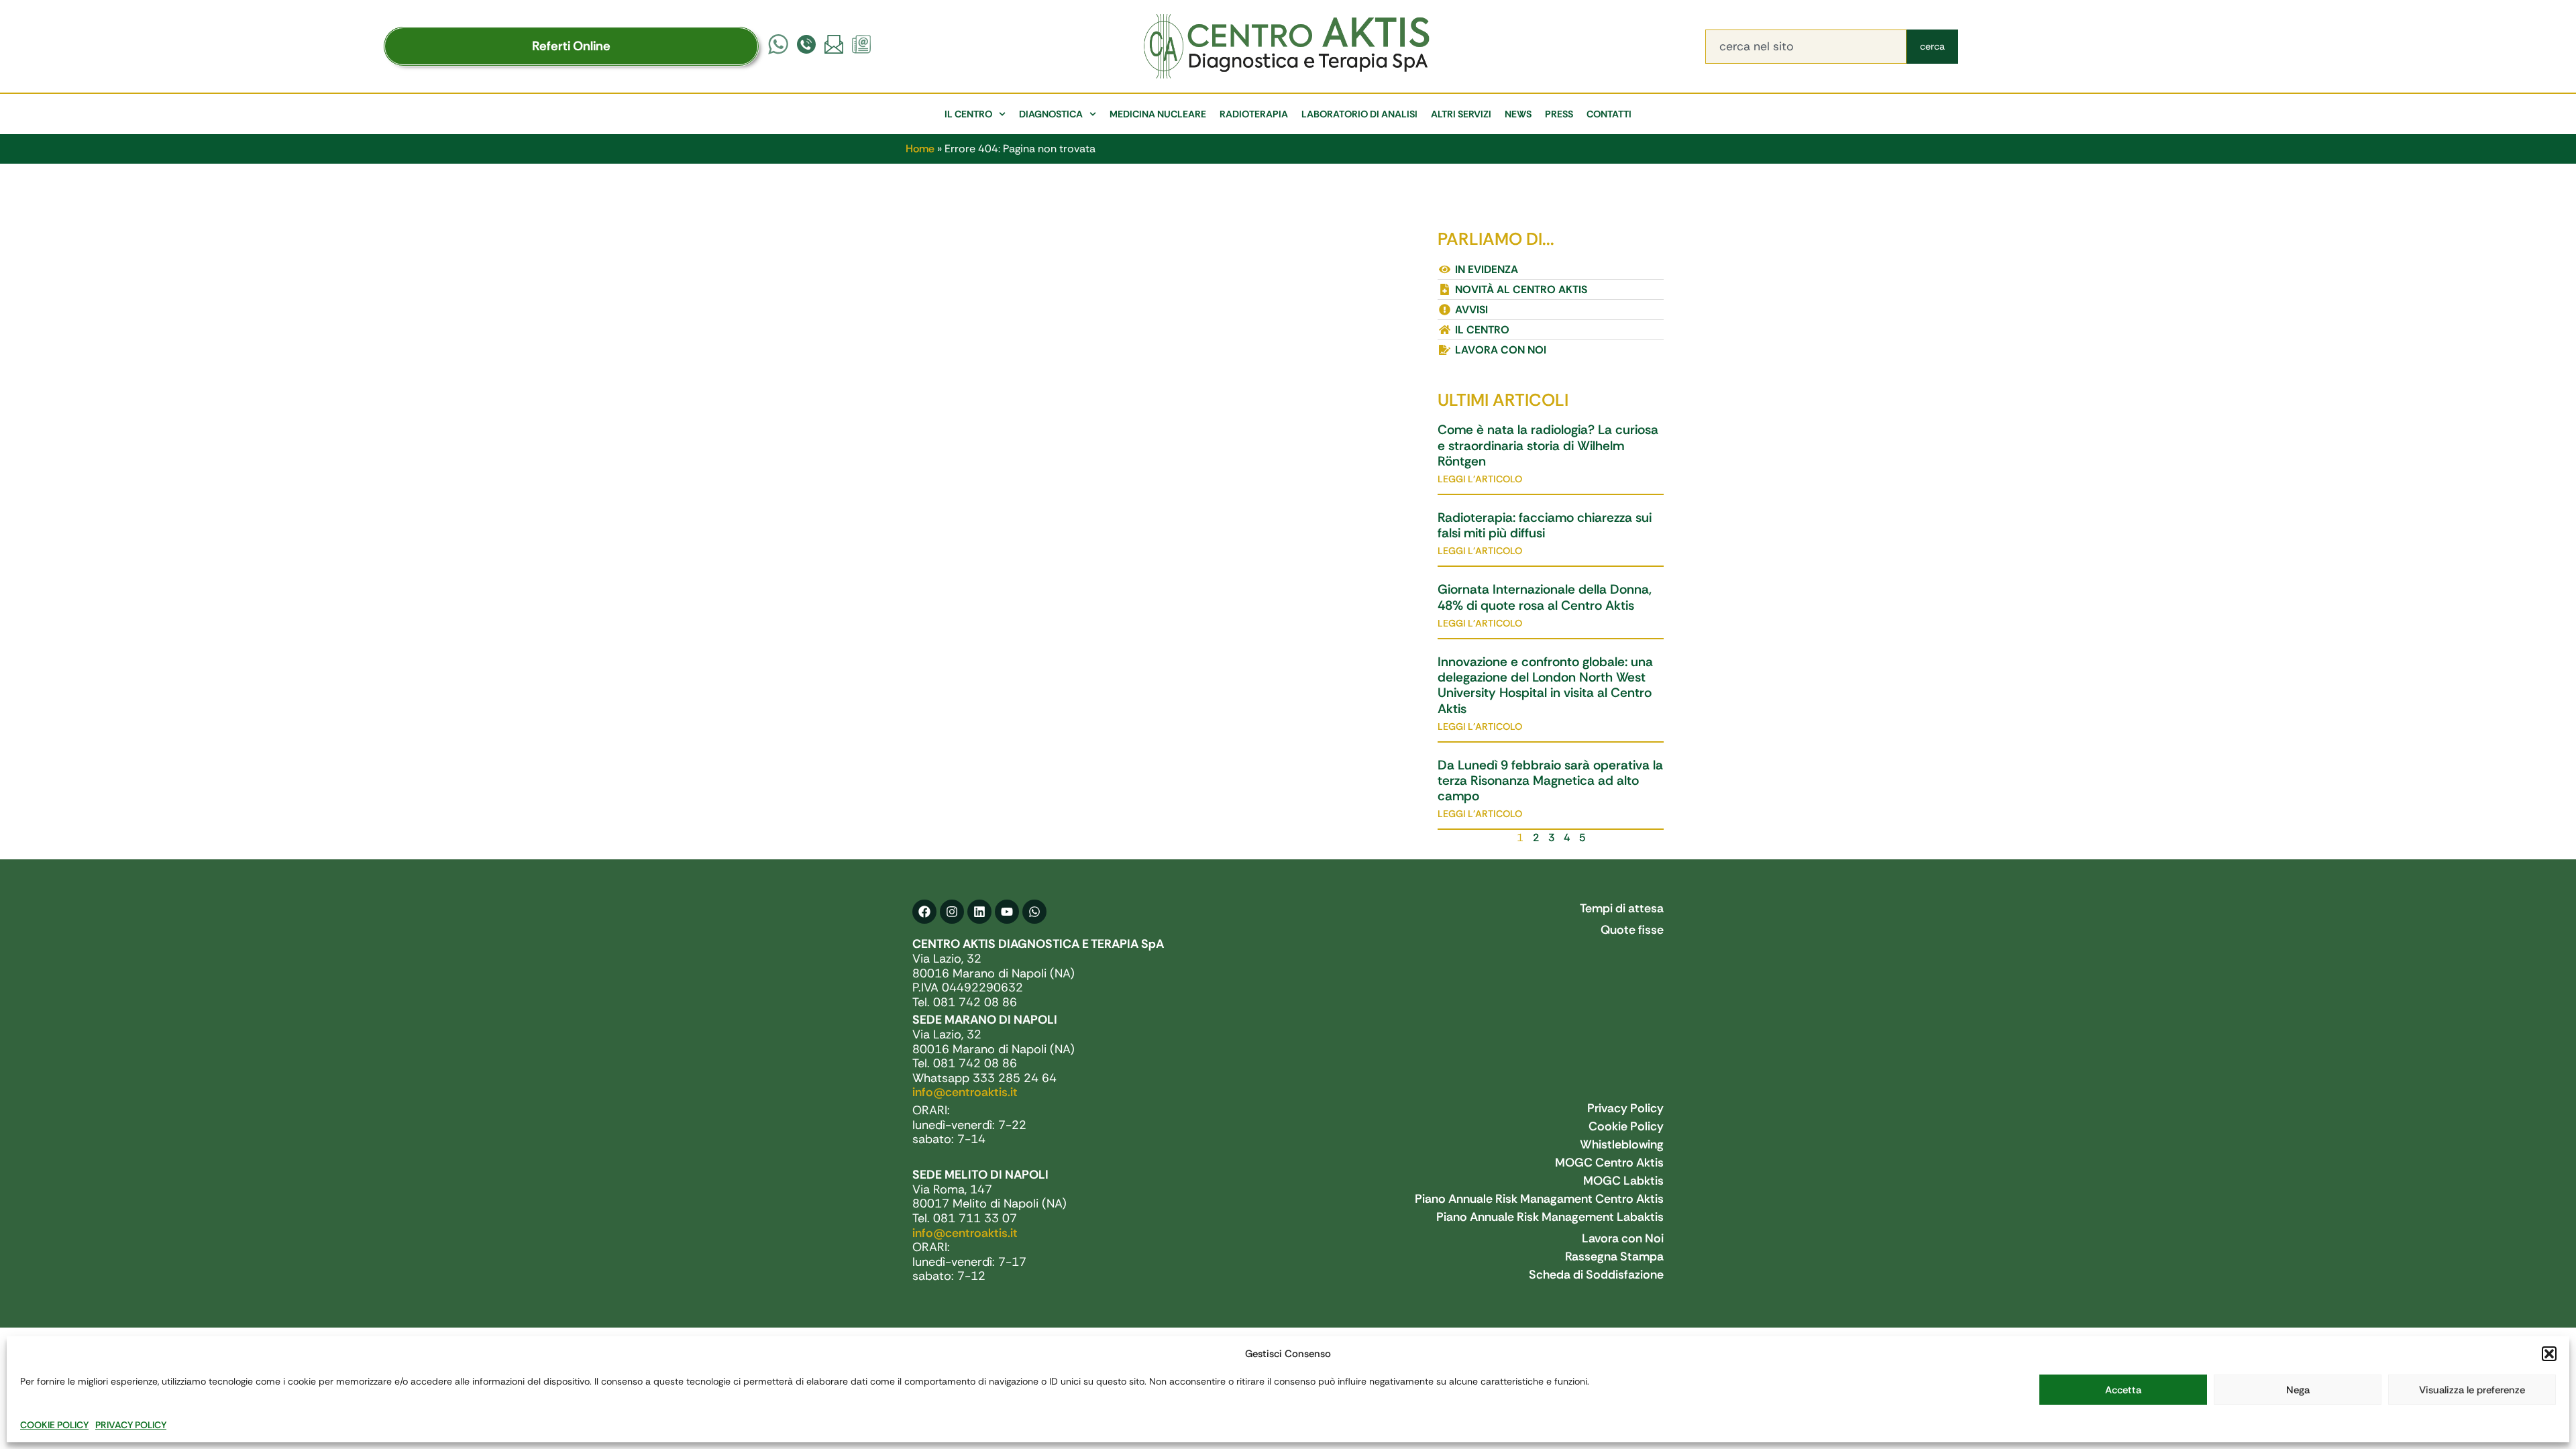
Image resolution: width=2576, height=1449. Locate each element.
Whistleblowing (1622, 1144)
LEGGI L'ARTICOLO (1480, 479)
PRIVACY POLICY (131, 1425)
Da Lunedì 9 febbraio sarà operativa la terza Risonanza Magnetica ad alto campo (1550, 781)
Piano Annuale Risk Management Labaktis (1550, 1217)
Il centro (968, 114)
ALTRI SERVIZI (1461, 114)
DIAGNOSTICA (1051, 114)
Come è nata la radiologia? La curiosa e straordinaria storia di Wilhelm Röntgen (1548, 445)
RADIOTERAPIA (1254, 114)
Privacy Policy (1625, 1108)
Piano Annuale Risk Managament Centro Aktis (1539, 1199)
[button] (2549, 1354)
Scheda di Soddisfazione (1596, 1275)
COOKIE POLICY (54, 1425)
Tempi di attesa (1622, 908)
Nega (2298, 1390)
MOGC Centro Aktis (1609, 1163)
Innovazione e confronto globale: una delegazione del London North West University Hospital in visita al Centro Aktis (1545, 685)
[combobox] (1806, 47)
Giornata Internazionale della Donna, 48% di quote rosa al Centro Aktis (1545, 597)
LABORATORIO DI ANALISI (1359, 114)
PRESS (1559, 114)
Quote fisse (1632, 930)
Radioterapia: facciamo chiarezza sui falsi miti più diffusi (1545, 525)
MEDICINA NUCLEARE (1158, 114)
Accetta (2123, 1390)
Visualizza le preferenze (2472, 1390)
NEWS (1518, 114)
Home (920, 149)
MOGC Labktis (1623, 1181)
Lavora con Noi (1623, 1238)
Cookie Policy (1626, 1126)
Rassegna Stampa (1614, 1256)
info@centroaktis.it (965, 1092)
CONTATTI (1609, 114)
